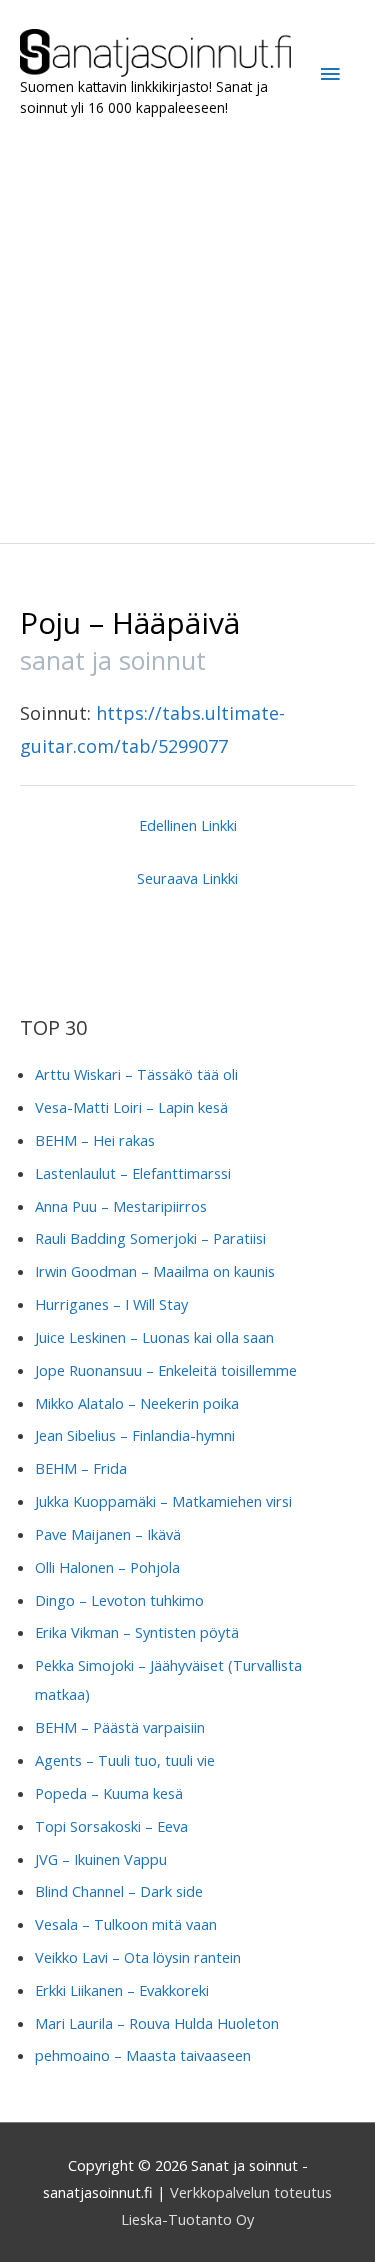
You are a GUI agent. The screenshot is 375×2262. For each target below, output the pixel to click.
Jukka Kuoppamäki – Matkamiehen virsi (163, 1501)
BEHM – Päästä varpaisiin (120, 1727)
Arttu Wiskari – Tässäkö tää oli (136, 1074)
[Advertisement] (187, 330)
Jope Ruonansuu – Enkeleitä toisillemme (166, 1370)
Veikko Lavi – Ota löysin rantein (138, 1957)
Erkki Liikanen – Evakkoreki (122, 1990)
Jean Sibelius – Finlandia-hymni (135, 1435)
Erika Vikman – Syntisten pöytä (137, 1632)
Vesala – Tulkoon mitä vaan (126, 1924)
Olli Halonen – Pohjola (107, 1567)
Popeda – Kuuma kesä (109, 1793)
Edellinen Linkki (188, 825)
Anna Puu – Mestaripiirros (121, 1206)
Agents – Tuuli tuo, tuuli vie (125, 1760)
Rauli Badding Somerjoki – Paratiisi (150, 1238)
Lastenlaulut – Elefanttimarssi (133, 1173)
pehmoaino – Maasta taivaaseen (143, 2055)
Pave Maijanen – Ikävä (108, 1534)
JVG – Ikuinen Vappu (101, 1859)
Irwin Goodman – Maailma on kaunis (155, 1271)
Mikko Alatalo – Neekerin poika (137, 1403)
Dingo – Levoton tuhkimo (119, 1600)
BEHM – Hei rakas (95, 1140)
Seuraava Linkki (187, 878)
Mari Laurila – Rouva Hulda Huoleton (157, 2023)
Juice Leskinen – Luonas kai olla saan (154, 1337)
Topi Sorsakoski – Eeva (111, 1826)
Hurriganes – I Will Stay (111, 1304)
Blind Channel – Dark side (119, 1891)
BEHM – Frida (81, 1468)
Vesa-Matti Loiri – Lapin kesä (131, 1107)
